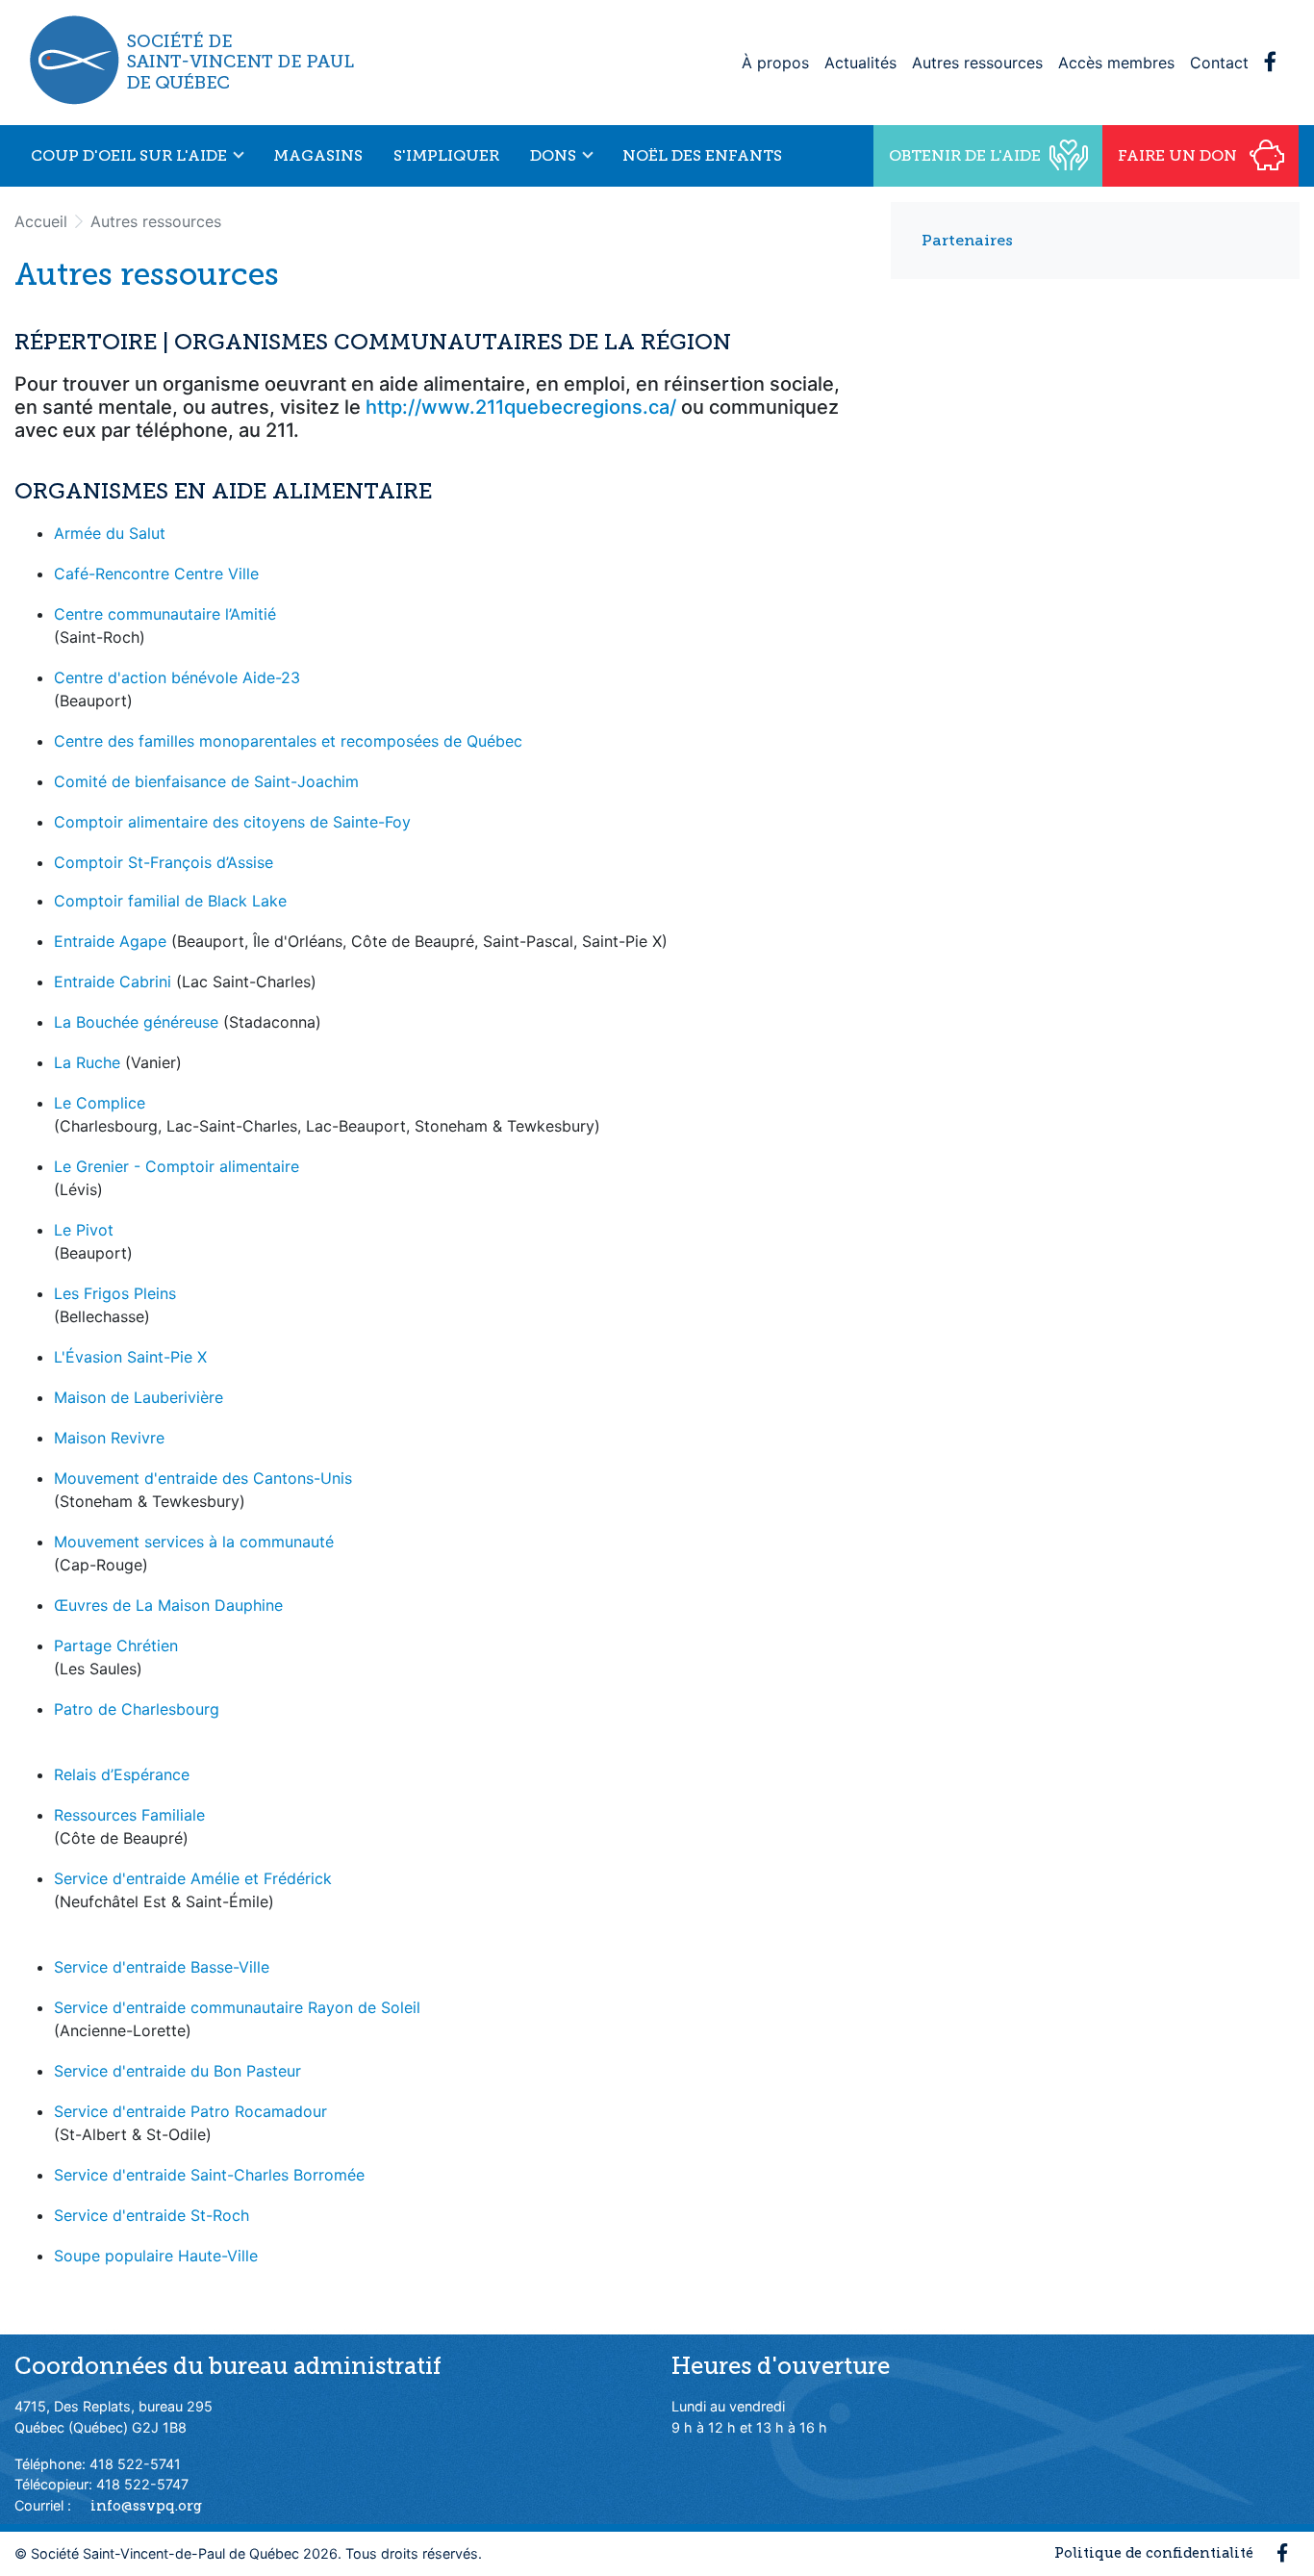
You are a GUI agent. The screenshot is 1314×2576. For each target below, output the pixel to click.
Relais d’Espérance (122, 1774)
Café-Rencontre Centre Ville (156, 574)
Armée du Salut (110, 533)
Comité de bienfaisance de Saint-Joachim (206, 781)
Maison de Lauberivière (139, 1397)
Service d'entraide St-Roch (152, 2215)
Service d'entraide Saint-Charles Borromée (209, 2175)
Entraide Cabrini (113, 982)
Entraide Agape (110, 941)
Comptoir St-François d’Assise (164, 862)
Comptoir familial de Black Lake (170, 901)
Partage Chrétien (116, 1645)
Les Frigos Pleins (115, 1293)
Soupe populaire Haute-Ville (156, 2256)
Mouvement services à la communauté (194, 1542)
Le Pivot (84, 1230)
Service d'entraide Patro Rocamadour (190, 2111)
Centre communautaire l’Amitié (165, 614)
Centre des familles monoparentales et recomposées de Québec (288, 741)
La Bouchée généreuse (136, 1022)
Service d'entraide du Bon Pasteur (177, 2071)
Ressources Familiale (129, 1815)
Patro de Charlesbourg (137, 1709)
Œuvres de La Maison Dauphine (168, 1605)
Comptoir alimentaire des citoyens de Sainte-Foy (232, 822)
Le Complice (100, 1103)
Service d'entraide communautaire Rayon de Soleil (237, 2007)
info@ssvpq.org (146, 2506)
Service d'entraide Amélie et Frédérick (193, 1878)
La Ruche (87, 1062)
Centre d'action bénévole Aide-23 (177, 677)
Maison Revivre (109, 1438)
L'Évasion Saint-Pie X (130, 1357)
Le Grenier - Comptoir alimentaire (177, 1166)
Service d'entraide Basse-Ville (162, 1967)
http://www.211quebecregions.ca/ (521, 407)
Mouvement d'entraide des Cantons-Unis (203, 1478)
